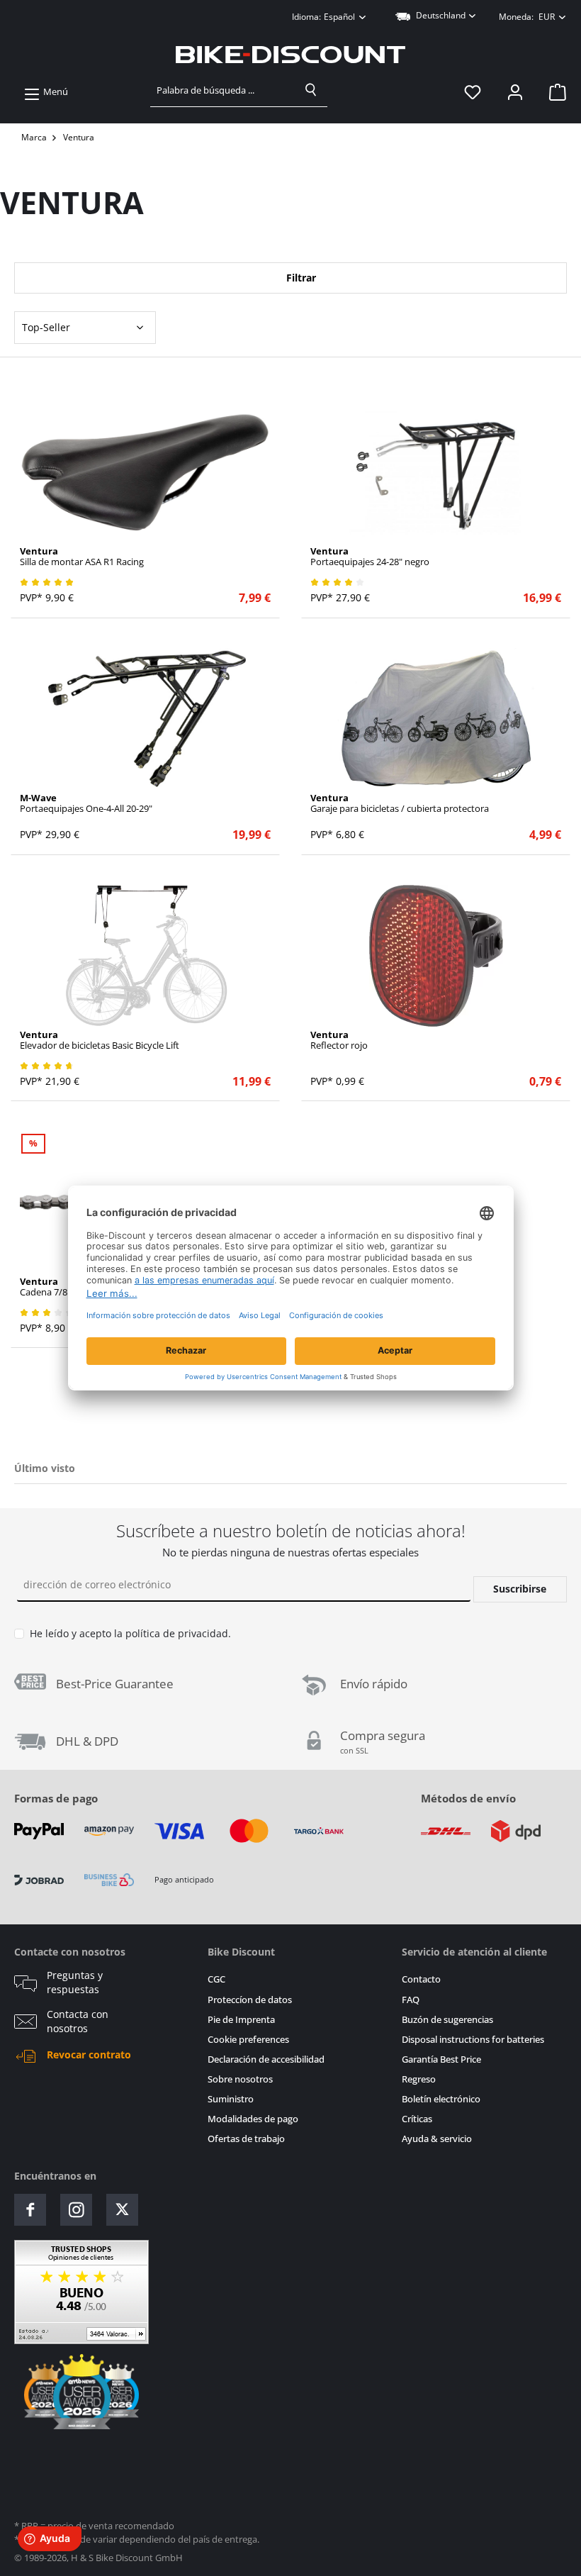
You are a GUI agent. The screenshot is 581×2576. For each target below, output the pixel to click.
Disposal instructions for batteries (473, 2040)
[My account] (515, 92)
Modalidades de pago (253, 2119)
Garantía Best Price (441, 2059)
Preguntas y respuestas (75, 1983)
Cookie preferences (248, 2040)
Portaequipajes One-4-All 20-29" (86, 803)
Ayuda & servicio (437, 2139)
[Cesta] (553, 92)
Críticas (417, 2119)
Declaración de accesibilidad (266, 2059)
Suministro (231, 2099)
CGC (216, 1979)
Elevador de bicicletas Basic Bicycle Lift (100, 1040)
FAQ (411, 2000)
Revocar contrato (89, 2055)
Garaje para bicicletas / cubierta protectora (400, 803)
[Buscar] (311, 90)
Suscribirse (520, 1589)
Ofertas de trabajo (246, 2139)
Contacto (421, 1979)
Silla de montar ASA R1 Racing (82, 557)
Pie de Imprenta (241, 2020)
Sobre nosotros (240, 2079)
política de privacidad (177, 1633)
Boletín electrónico (441, 2099)
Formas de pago (56, 1798)
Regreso (419, 2079)
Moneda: (527, 17)
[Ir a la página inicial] (290, 55)
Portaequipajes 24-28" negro (370, 557)
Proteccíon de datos (250, 2000)
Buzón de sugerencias (447, 2020)
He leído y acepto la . (130, 1633)
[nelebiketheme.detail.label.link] (146, 472)
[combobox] (223, 90)
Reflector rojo (339, 1040)
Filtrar (300, 278)
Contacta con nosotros (78, 2022)
